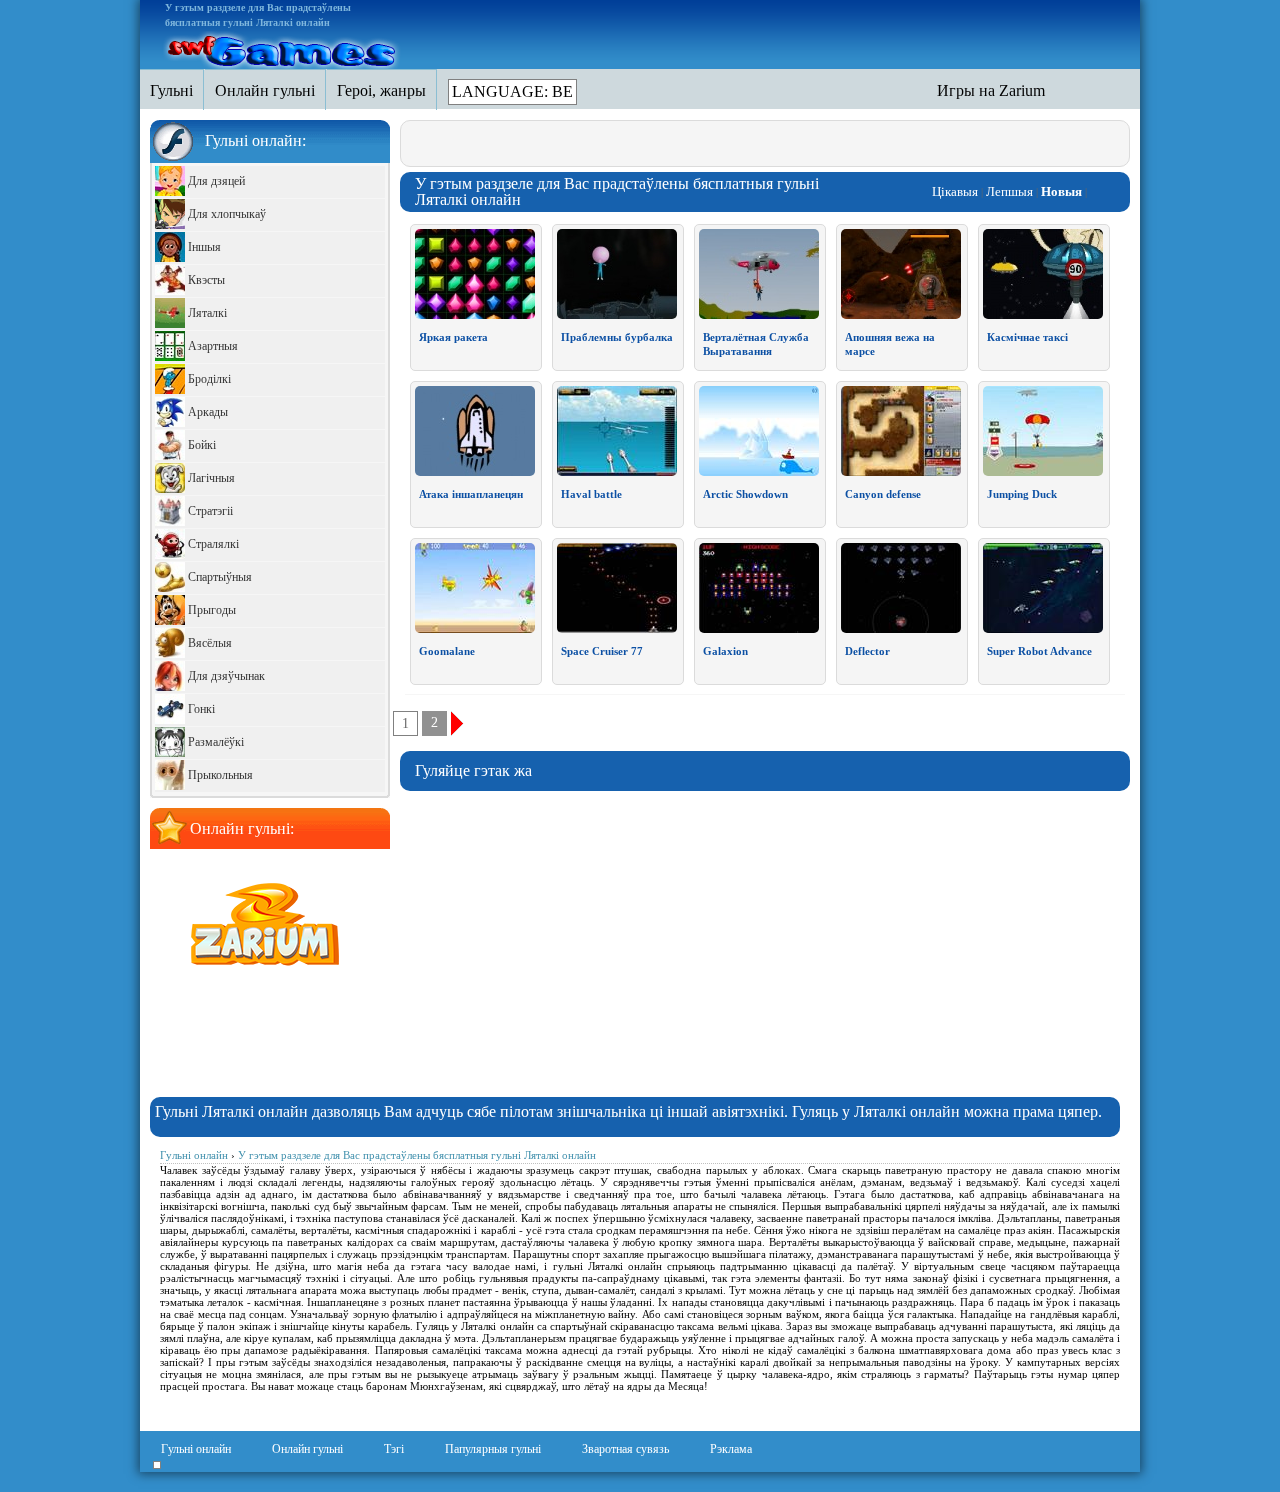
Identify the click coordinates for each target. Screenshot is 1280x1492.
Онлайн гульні (307, 1449)
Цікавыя (955, 191)
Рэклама (731, 1449)
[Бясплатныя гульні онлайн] (283, 48)
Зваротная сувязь (625, 1449)
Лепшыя (1009, 191)
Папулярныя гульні (493, 1449)
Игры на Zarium (991, 90)
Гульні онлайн (196, 1449)
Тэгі (394, 1449)
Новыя (1061, 191)
